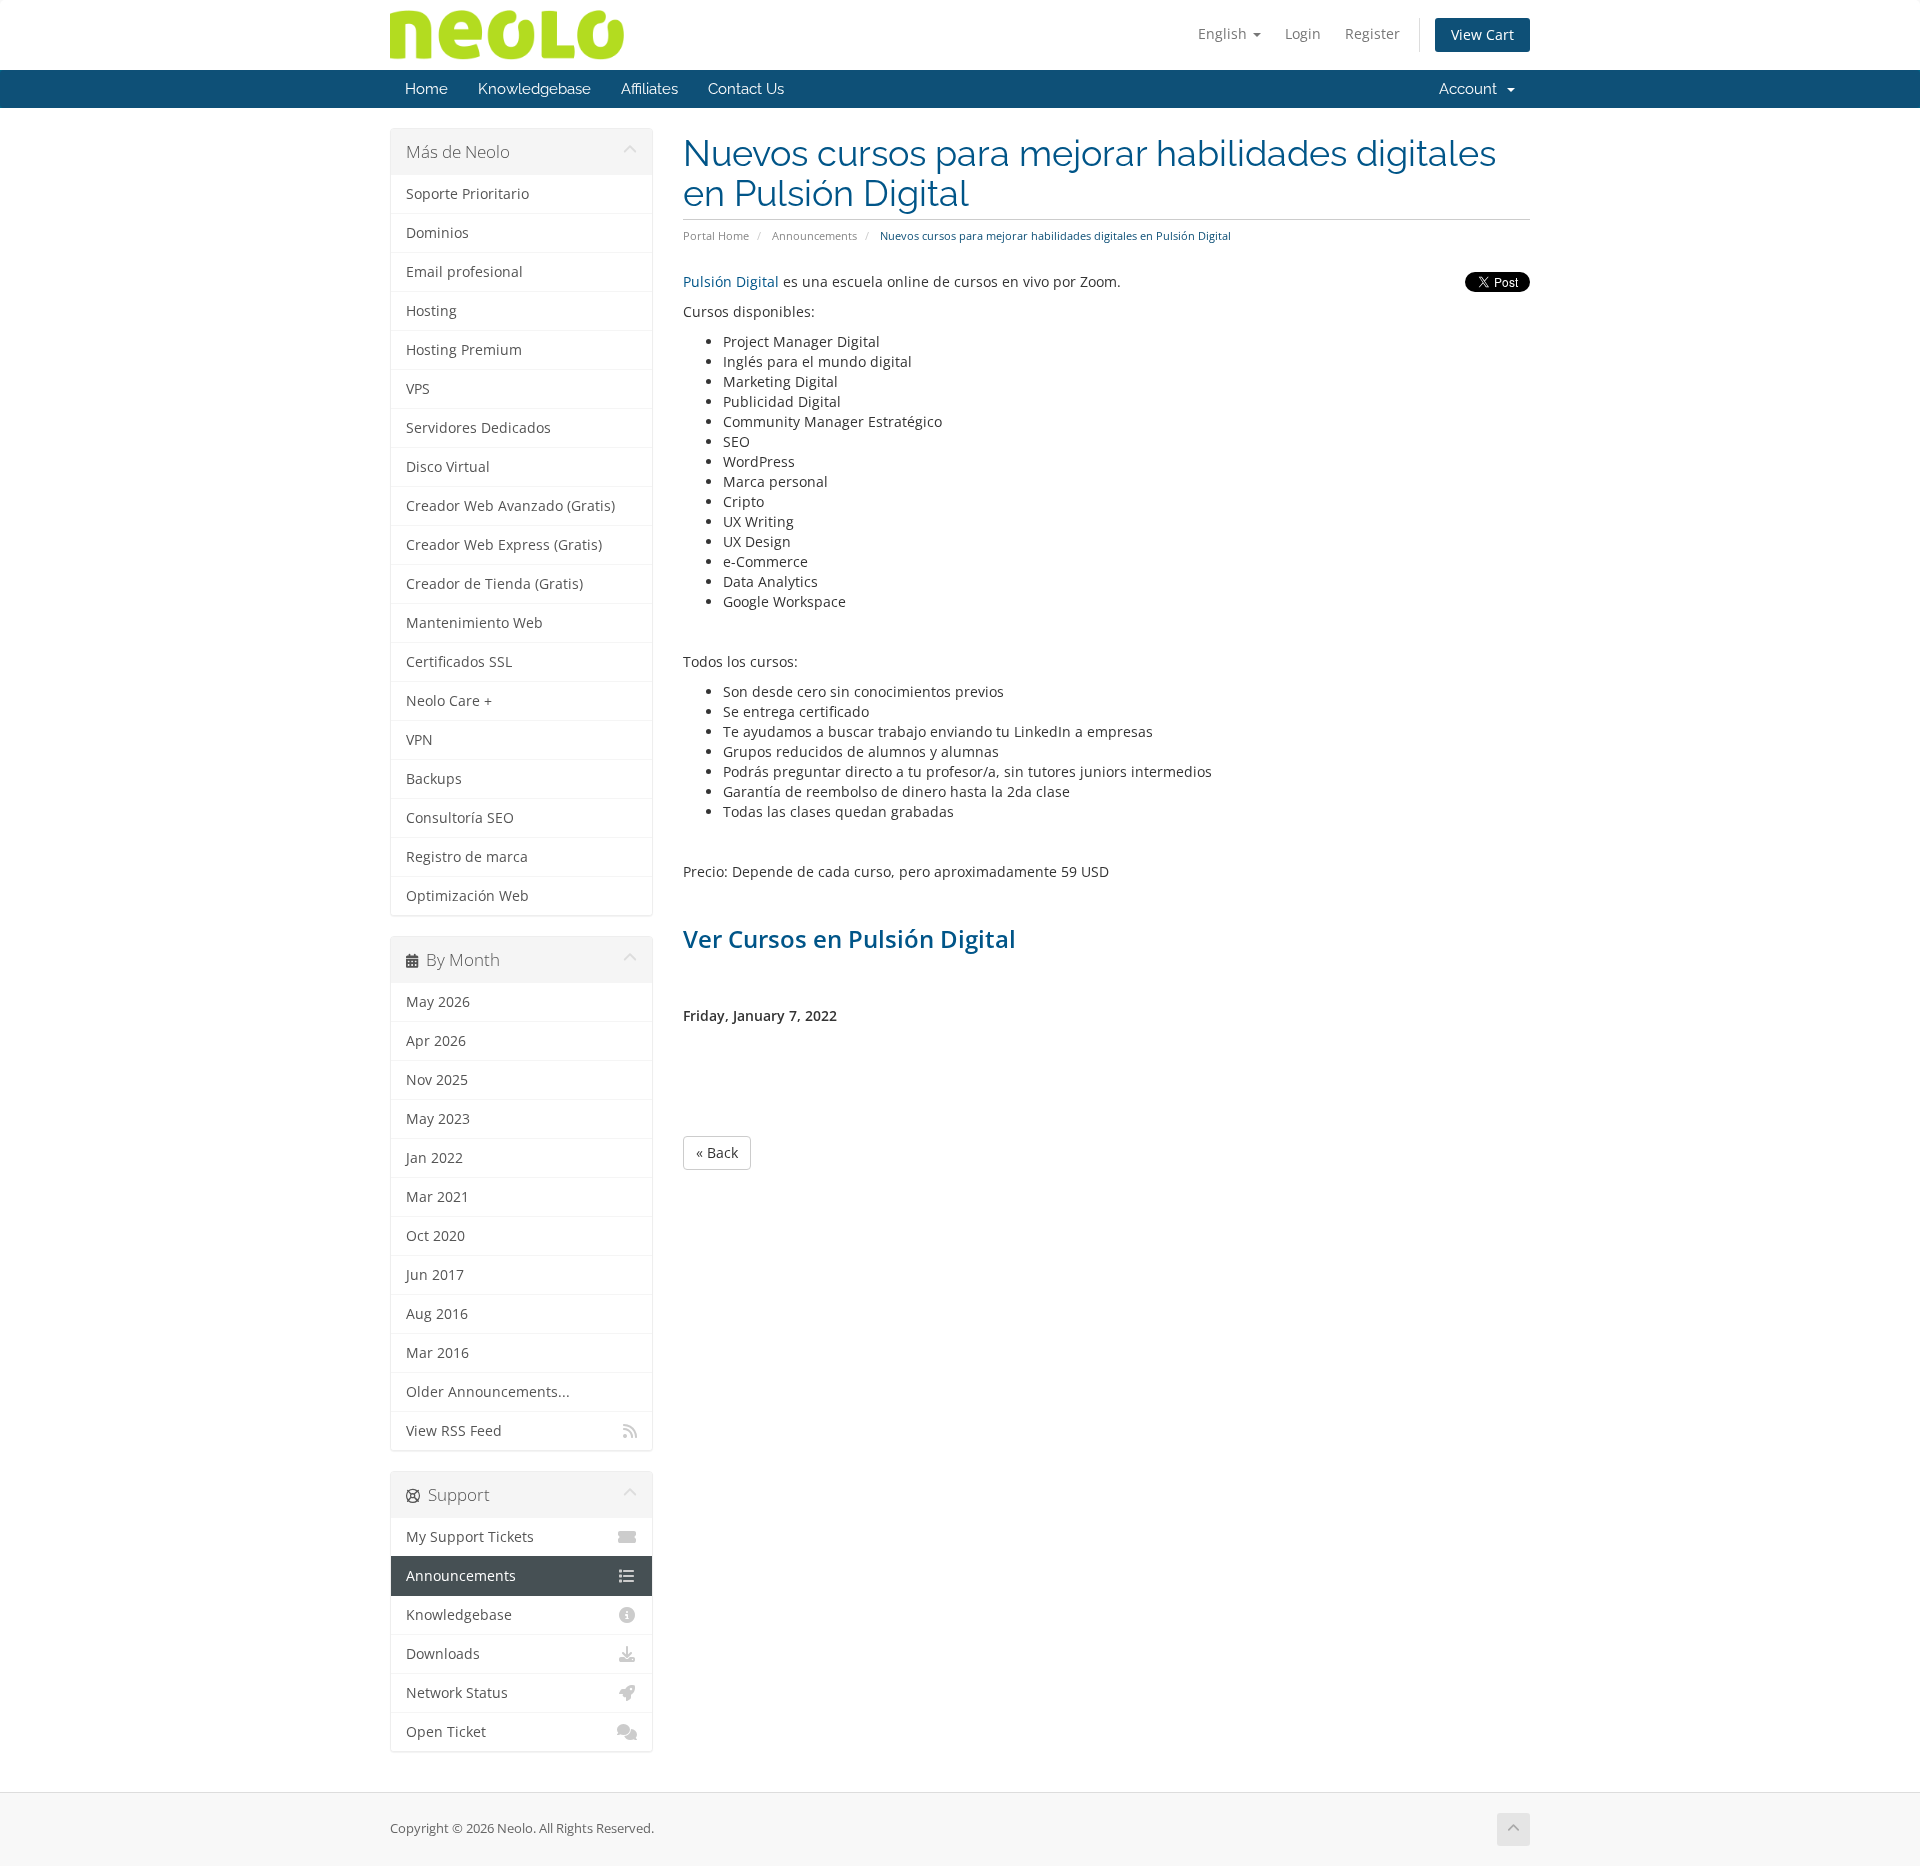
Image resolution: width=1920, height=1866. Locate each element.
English (1224, 33)
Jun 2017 (435, 1275)
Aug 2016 (437, 1314)
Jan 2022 (434, 1158)
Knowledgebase (534, 89)
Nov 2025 (437, 1080)
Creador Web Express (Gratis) (504, 545)
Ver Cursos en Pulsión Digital (849, 938)
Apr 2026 (436, 1041)
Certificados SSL (459, 662)
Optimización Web (467, 896)
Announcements (814, 235)
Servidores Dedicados (478, 428)
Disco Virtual (448, 467)
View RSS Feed (454, 1431)
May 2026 (438, 1002)
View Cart (1482, 34)
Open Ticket (446, 1732)
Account (1472, 89)
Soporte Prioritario (467, 194)
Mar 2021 (437, 1197)
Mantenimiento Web (474, 623)
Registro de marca (467, 857)
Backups (434, 779)
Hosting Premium (464, 350)
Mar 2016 (437, 1353)
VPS (418, 389)
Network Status (457, 1693)
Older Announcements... (488, 1392)
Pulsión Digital (731, 281)
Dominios (437, 233)
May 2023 (438, 1119)
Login (1303, 33)
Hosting (431, 311)
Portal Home (716, 235)
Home (426, 89)
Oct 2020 (435, 1236)
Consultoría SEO (460, 818)
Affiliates (649, 89)
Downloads (443, 1654)
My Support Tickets (470, 1537)
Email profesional (464, 272)
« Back (717, 1152)
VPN (419, 740)
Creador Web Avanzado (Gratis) (510, 506)
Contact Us (746, 89)
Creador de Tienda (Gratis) (494, 584)
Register (1372, 33)
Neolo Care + (449, 701)
